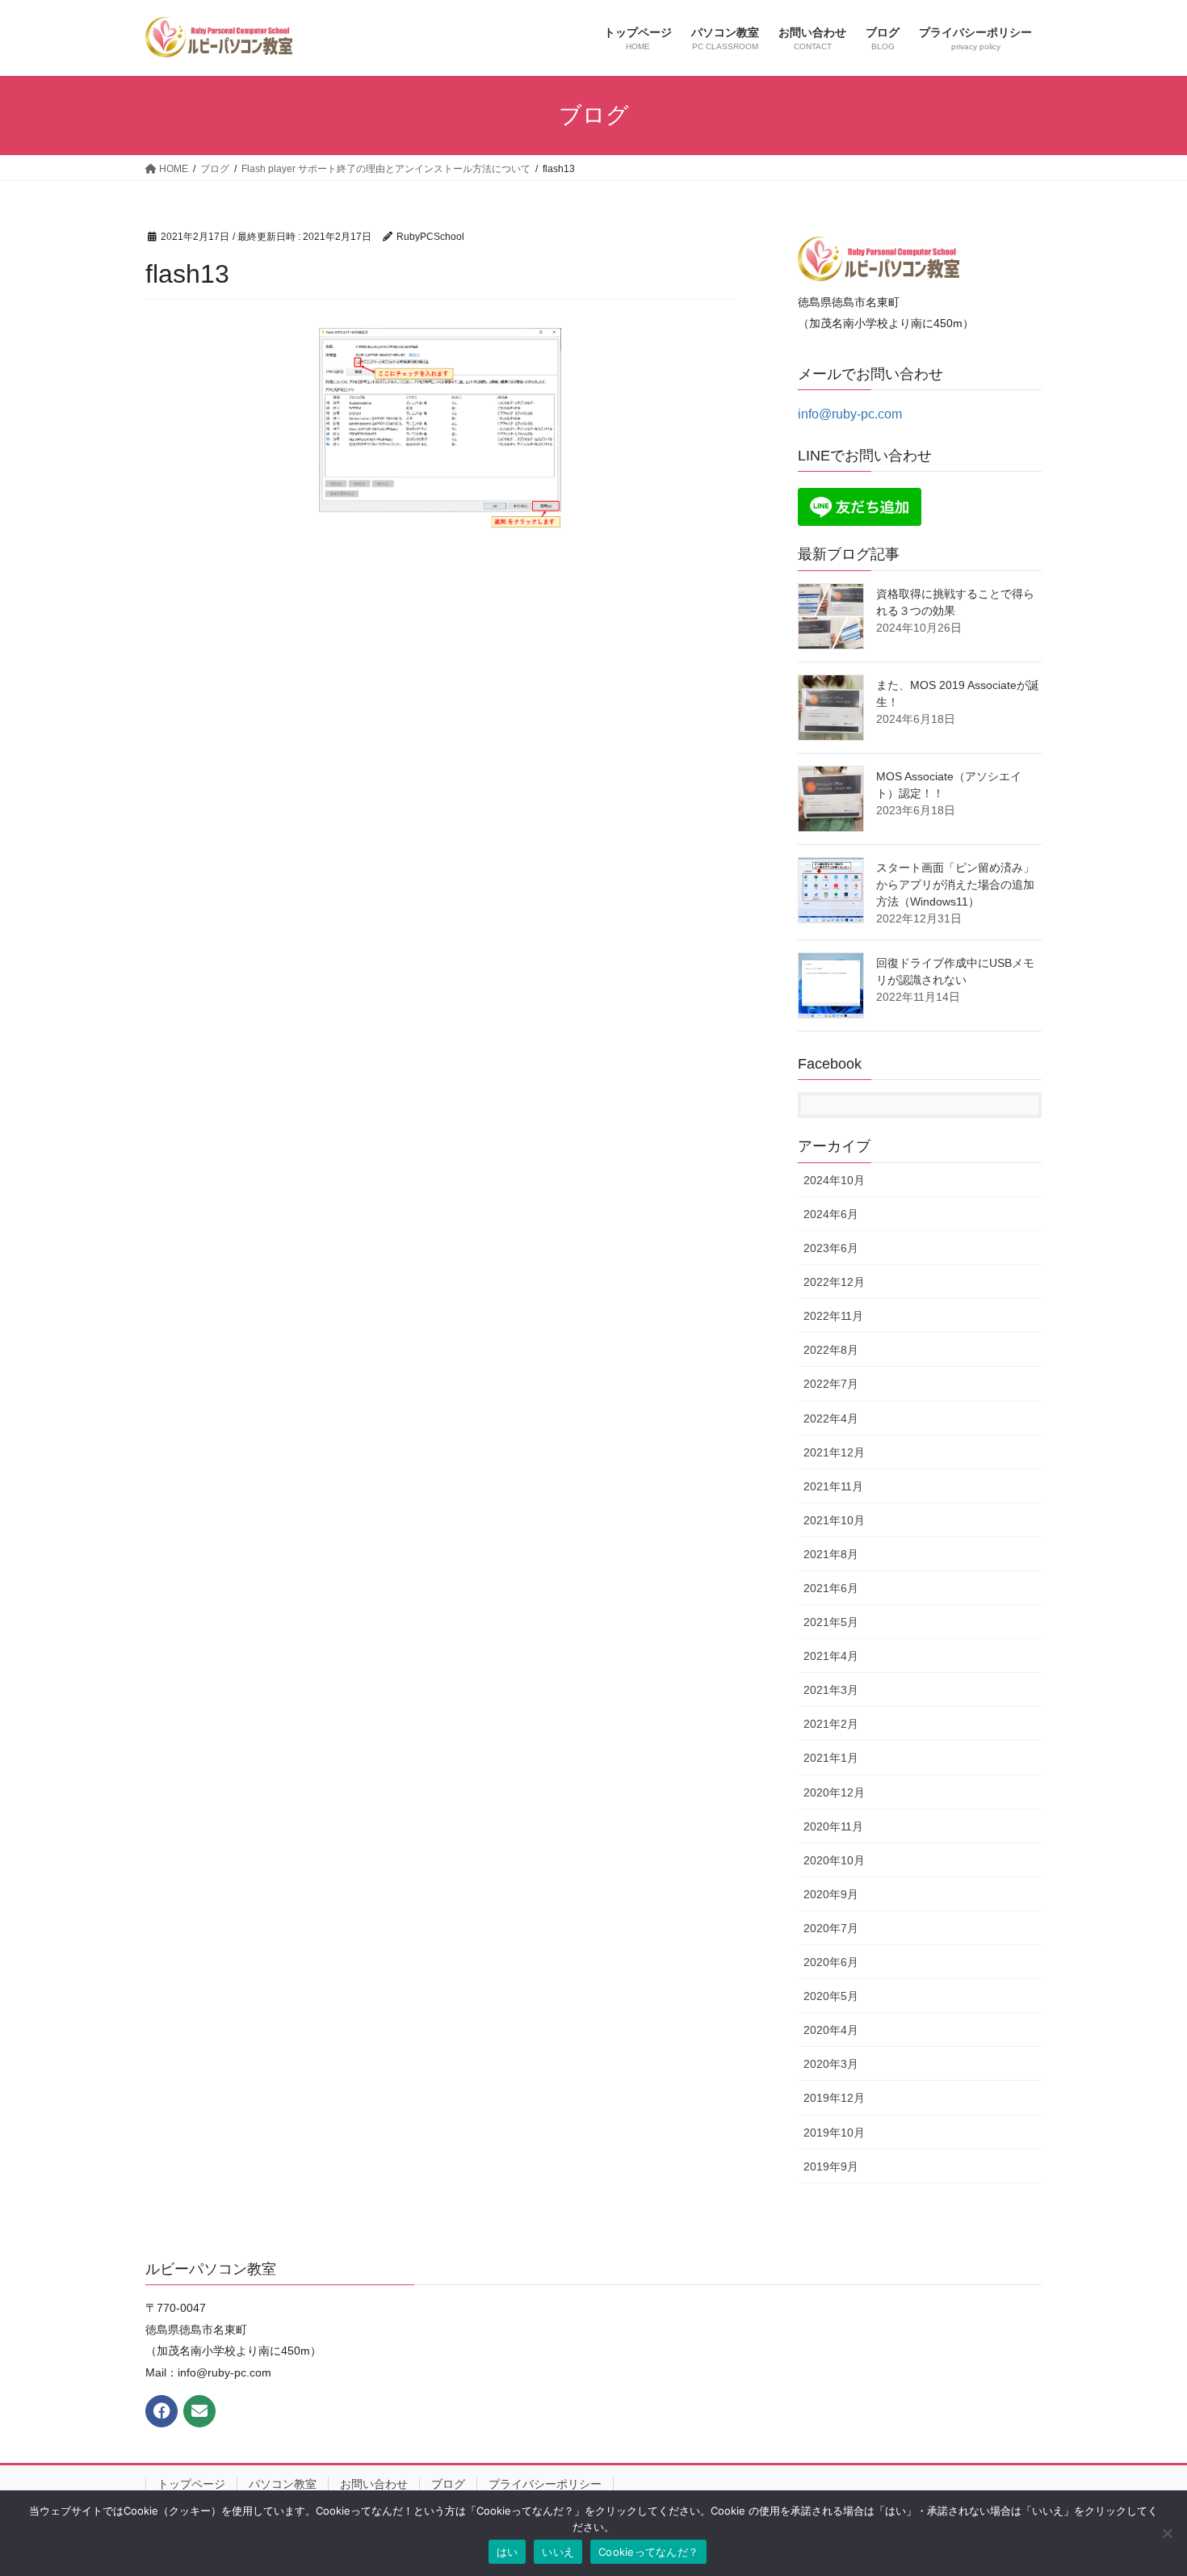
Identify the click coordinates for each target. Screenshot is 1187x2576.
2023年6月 (831, 1248)
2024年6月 (831, 1214)
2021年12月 (834, 1452)
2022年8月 (831, 1350)
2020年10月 (834, 1860)
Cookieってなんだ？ (648, 2552)
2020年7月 (831, 1928)
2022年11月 (833, 1316)
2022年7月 (831, 1384)
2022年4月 (831, 1418)
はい (508, 2552)
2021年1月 (831, 1758)
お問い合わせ (374, 2484)
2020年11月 (833, 1826)
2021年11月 (833, 1486)
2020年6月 (831, 1962)
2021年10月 (834, 1520)
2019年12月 (834, 2098)
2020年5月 (831, 1996)
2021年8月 (831, 1554)
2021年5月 (831, 1622)
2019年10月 (834, 2133)
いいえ (558, 2552)
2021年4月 (831, 1656)
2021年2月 (831, 1724)
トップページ (191, 2484)
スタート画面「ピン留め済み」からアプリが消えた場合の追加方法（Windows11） (955, 885)
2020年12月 (834, 1792)
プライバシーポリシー (545, 2484)
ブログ (448, 2484)
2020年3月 (831, 2064)
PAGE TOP (1145, 2484)
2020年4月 (831, 2030)
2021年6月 (831, 1588)
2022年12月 (834, 1282)
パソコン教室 (283, 2484)
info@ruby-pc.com (850, 414)
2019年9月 (831, 2166)
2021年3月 (831, 1690)
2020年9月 (831, 1894)
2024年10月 (834, 1180)
